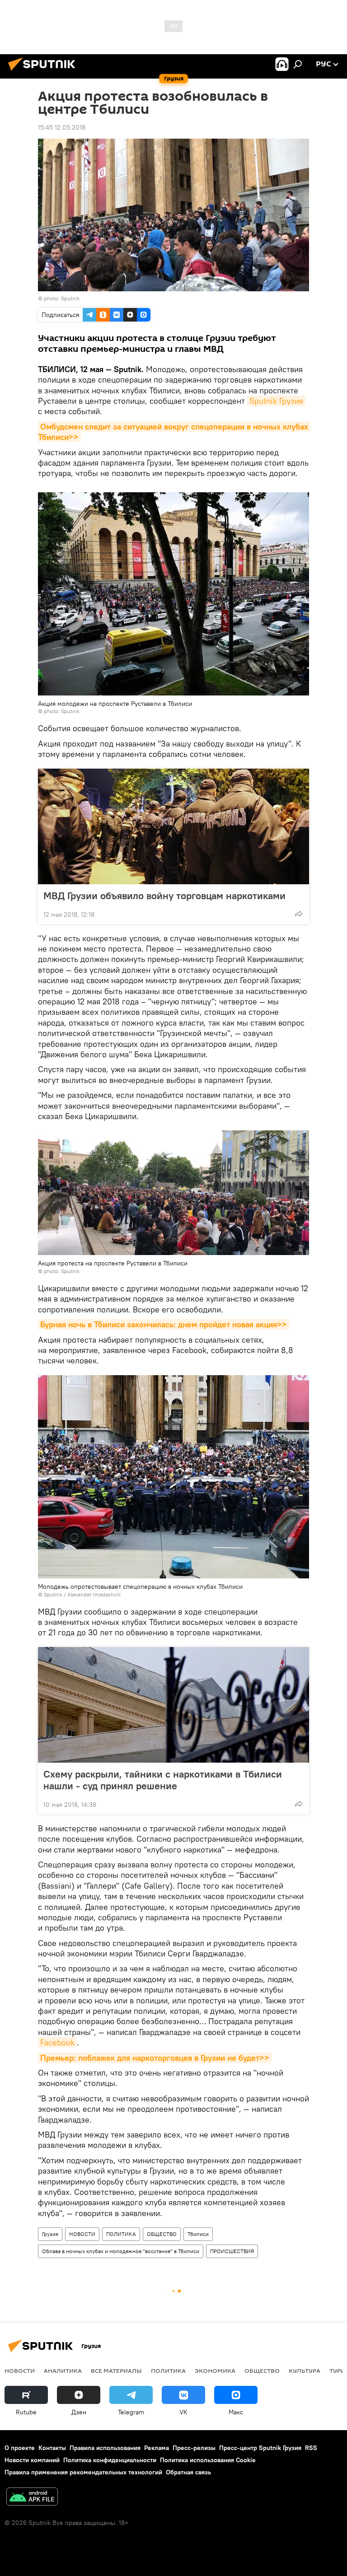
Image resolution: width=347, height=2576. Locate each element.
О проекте (20, 2448)
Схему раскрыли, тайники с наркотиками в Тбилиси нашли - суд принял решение (163, 1780)
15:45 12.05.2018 (62, 127)
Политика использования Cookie (208, 2460)
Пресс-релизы (194, 2448)
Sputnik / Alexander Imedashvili (82, 1594)
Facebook (57, 2042)
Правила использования (105, 2448)
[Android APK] (32, 2498)
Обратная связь (188, 2472)
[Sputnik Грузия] (44, 72)
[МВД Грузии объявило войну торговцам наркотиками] (173, 826)
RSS (311, 2448)
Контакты (52, 2448)
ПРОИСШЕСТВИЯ (232, 2251)
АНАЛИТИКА (63, 2371)
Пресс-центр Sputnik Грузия (260, 2448)
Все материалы (116, 2371)
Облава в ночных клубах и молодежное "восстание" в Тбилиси (121, 2251)
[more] (299, 914)
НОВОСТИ (82, 2234)
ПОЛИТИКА (121, 2234)
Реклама (157, 2448)
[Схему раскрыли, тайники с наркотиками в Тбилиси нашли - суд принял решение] (173, 1705)
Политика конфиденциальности (110, 2460)
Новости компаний (32, 2460)
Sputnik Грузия (276, 401)
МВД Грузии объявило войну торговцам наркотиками (164, 896)
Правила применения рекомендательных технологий (83, 2472)
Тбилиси (198, 2234)
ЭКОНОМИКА (215, 2371)
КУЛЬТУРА (305, 2371)
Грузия (50, 2234)
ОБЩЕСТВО (162, 2234)
